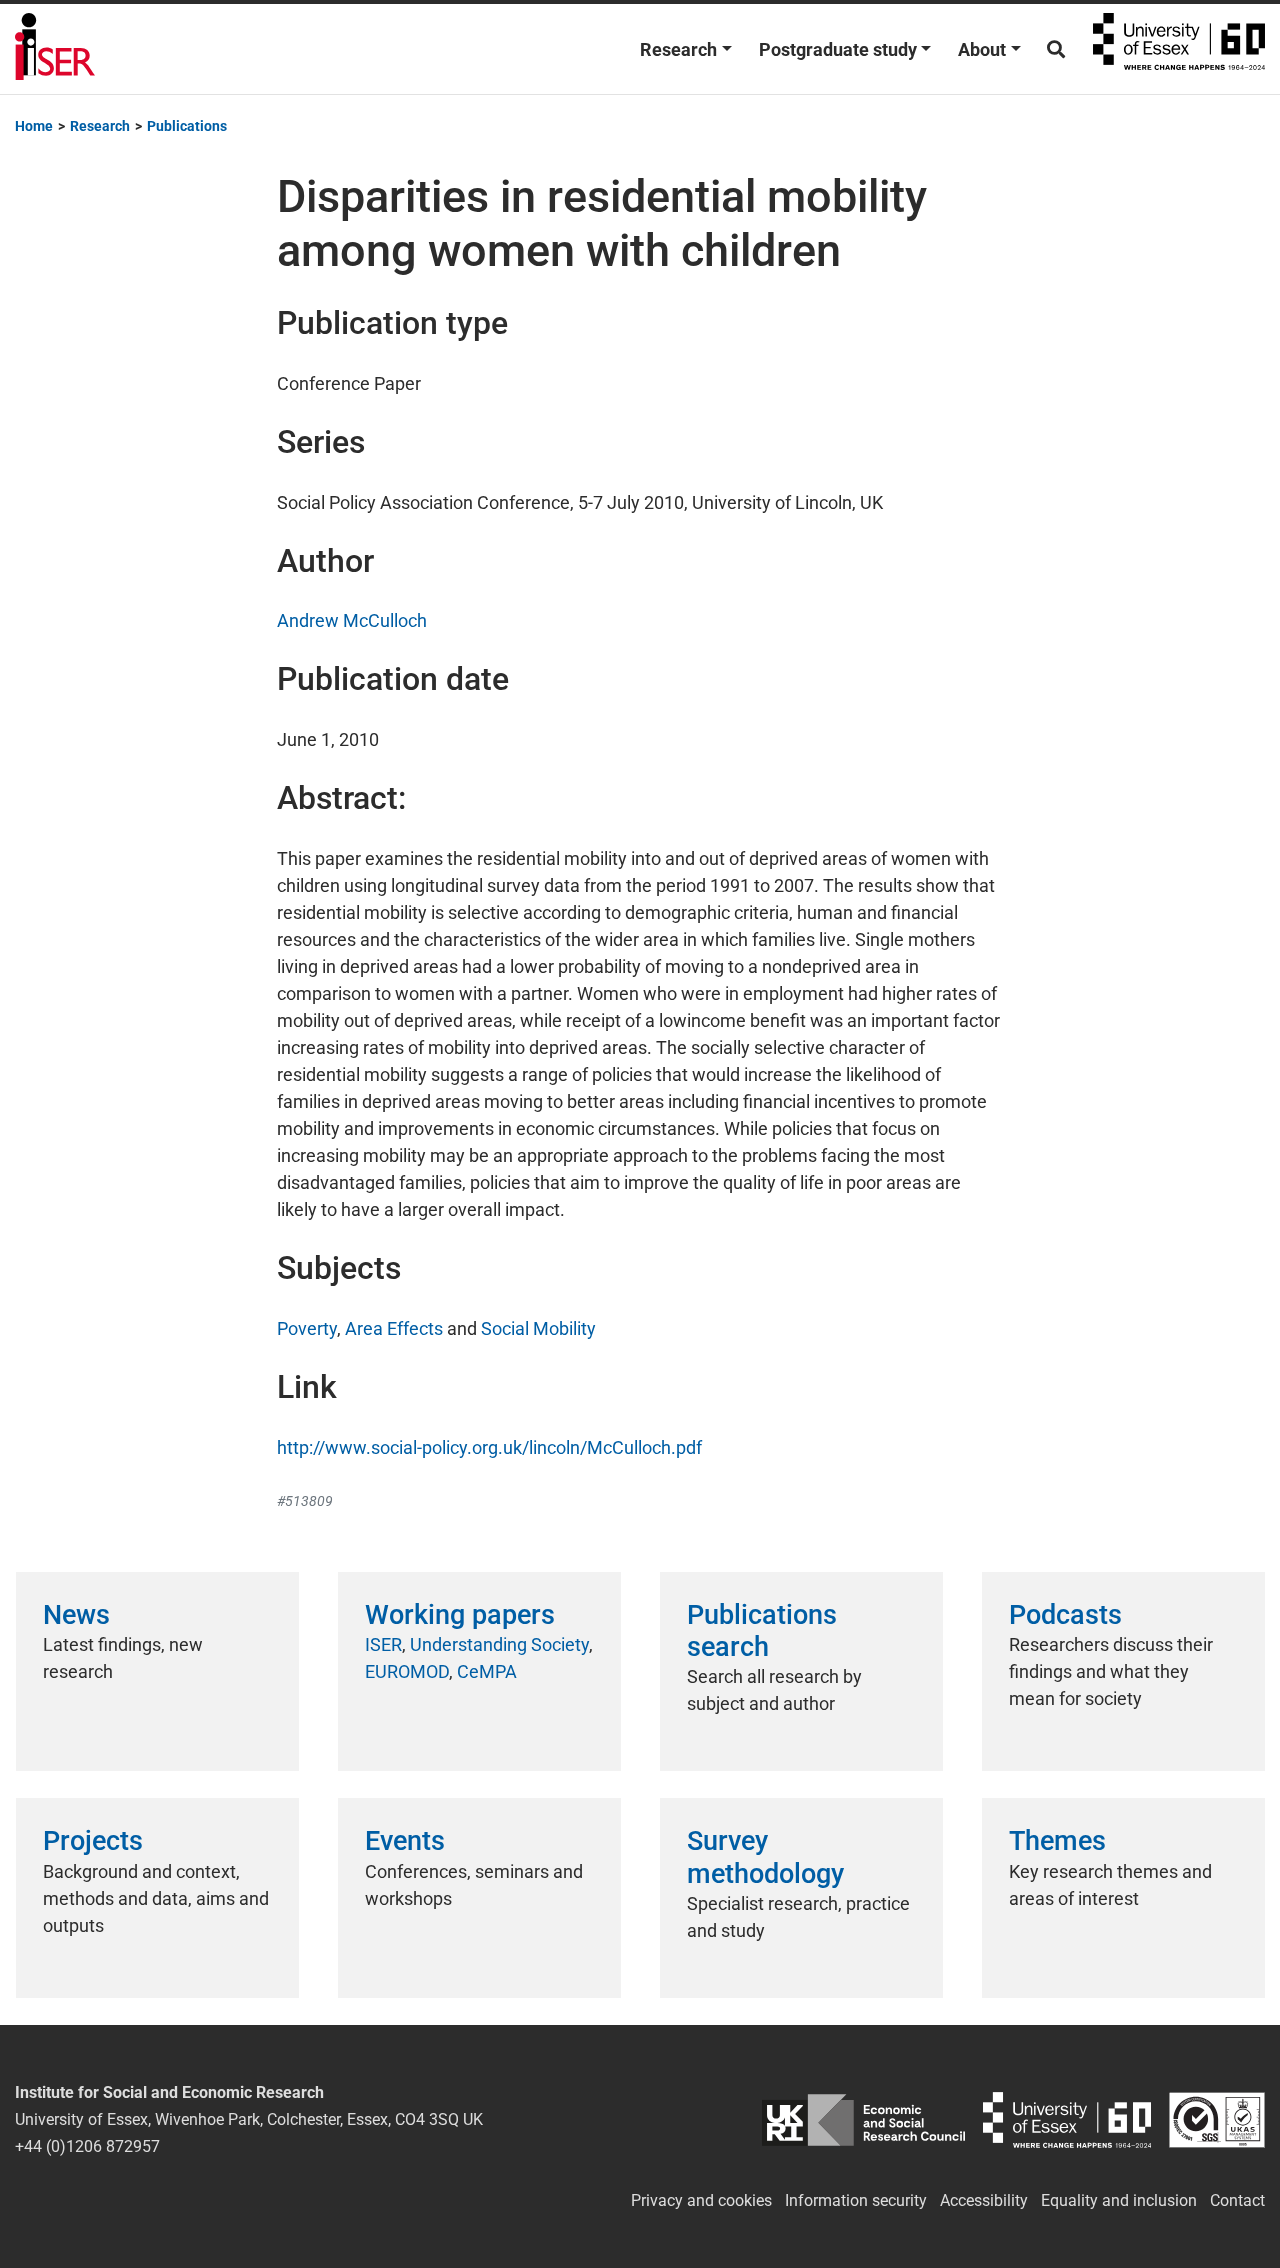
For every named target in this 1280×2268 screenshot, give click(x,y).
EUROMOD (407, 1671)
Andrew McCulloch (352, 620)
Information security (856, 2200)
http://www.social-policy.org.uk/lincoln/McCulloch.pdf (489, 1447)
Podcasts (1065, 1615)
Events (405, 1841)
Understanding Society (499, 1644)
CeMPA (487, 1671)
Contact (1237, 2200)
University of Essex (1179, 49)
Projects (93, 1841)
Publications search (762, 1631)
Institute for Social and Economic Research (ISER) (55, 49)
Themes (1057, 1841)
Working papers (460, 1615)
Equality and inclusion (1119, 2200)
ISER (383, 1644)
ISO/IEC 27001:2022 (1217, 2119)
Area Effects (394, 1328)
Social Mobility (538, 1328)
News (76, 1615)
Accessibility (984, 2200)
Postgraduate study (838, 49)
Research (678, 49)
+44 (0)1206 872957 (87, 2146)
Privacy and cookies (701, 2200)
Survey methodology (765, 1857)
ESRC (864, 2119)
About (982, 49)
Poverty (307, 1328)
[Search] (1056, 49)
